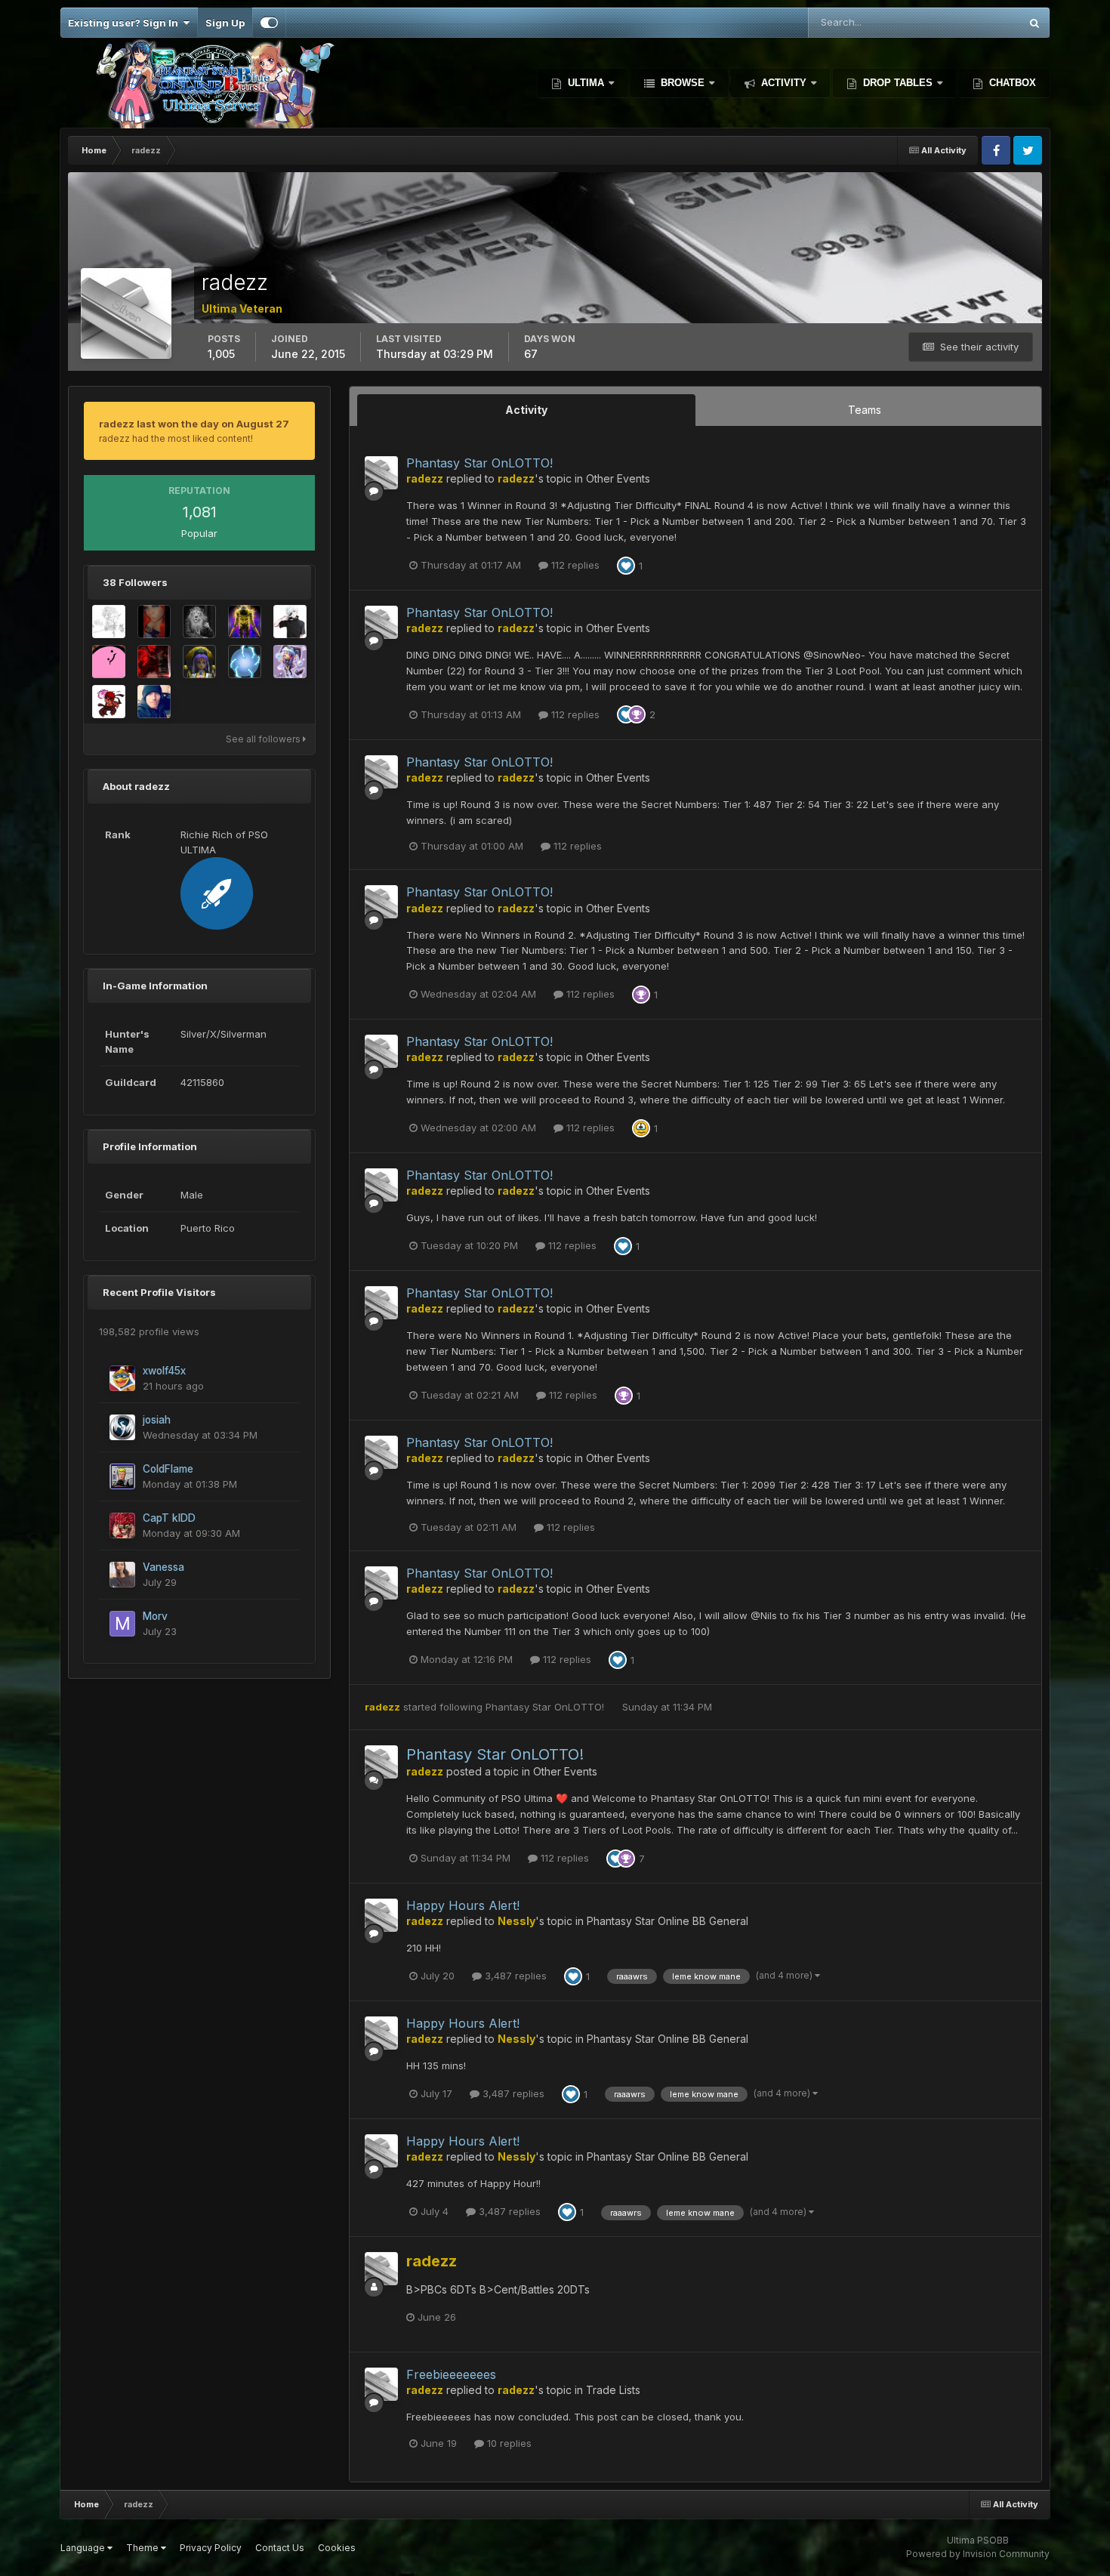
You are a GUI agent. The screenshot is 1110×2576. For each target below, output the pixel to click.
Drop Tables (898, 83)
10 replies (508, 2443)
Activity (784, 83)
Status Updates (965, 22)
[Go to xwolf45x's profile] (122, 1378)
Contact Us (280, 2548)
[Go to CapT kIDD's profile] (122, 1526)
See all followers (264, 739)
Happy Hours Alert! (463, 1905)
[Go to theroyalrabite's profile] (109, 622)
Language (84, 2548)
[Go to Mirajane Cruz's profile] (154, 622)
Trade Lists (613, 2390)
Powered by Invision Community (978, 2554)
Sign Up (225, 23)
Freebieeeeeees (451, 2374)
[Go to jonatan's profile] (290, 662)
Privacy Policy (211, 2548)
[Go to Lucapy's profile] (199, 662)
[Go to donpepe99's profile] (109, 662)
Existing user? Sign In (125, 23)
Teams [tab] (865, 410)
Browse (683, 83)
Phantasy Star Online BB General (668, 1921)
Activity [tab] (526, 410)
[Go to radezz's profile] (381, 473)
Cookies (337, 2548)
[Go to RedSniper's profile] (154, 662)
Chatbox (1011, 83)
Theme (143, 2548)
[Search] (1034, 23)
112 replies (574, 565)
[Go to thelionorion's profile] (199, 622)
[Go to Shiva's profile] (245, 622)
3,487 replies (514, 1976)
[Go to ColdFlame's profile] (122, 1476)
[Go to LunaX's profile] (245, 662)
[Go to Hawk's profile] (109, 702)
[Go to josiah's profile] (122, 1427)
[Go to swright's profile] (290, 622)
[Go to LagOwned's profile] (154, 702)
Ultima (586, 83)
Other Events (618, 478)
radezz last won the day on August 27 (194, 424)
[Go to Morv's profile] (122, 1624)
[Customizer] (269, 23)
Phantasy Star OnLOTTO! (479, 463)
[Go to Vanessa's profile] (122, 1575)
